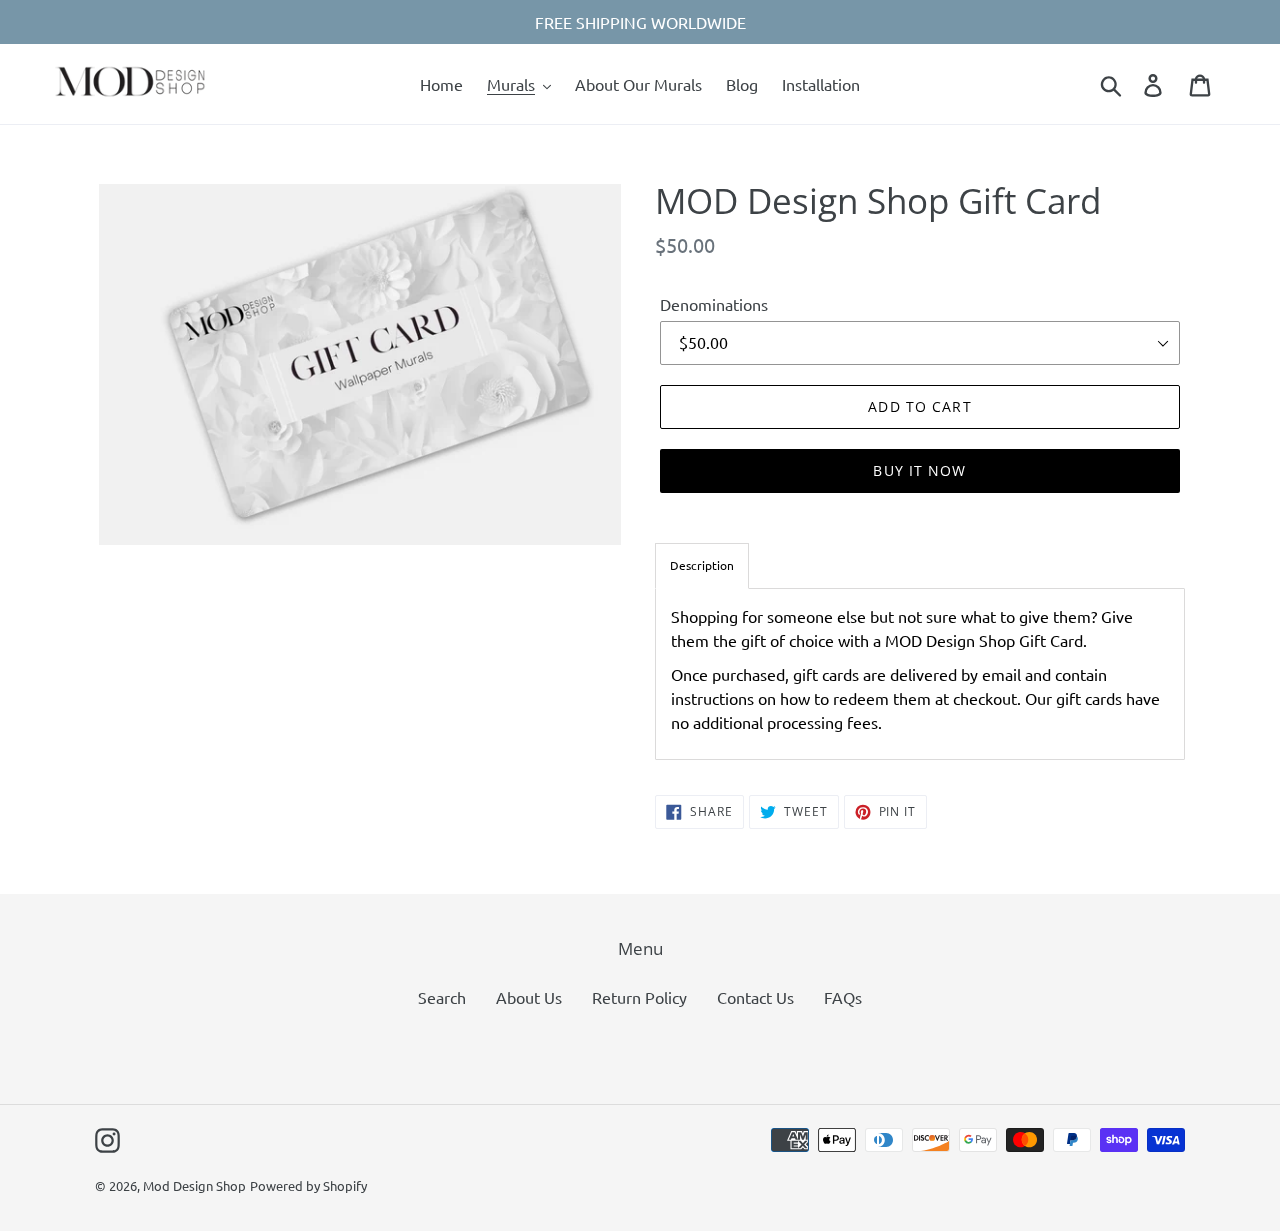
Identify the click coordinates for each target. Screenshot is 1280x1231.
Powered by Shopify (308, 1185)
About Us (529, 997)
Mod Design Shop (194, 1185)
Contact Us (755, 997)
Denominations (714, 304)
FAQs (843, 997)
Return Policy (639, 997)
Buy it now (919, 470)
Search (442, 997)
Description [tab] (702, 565)
